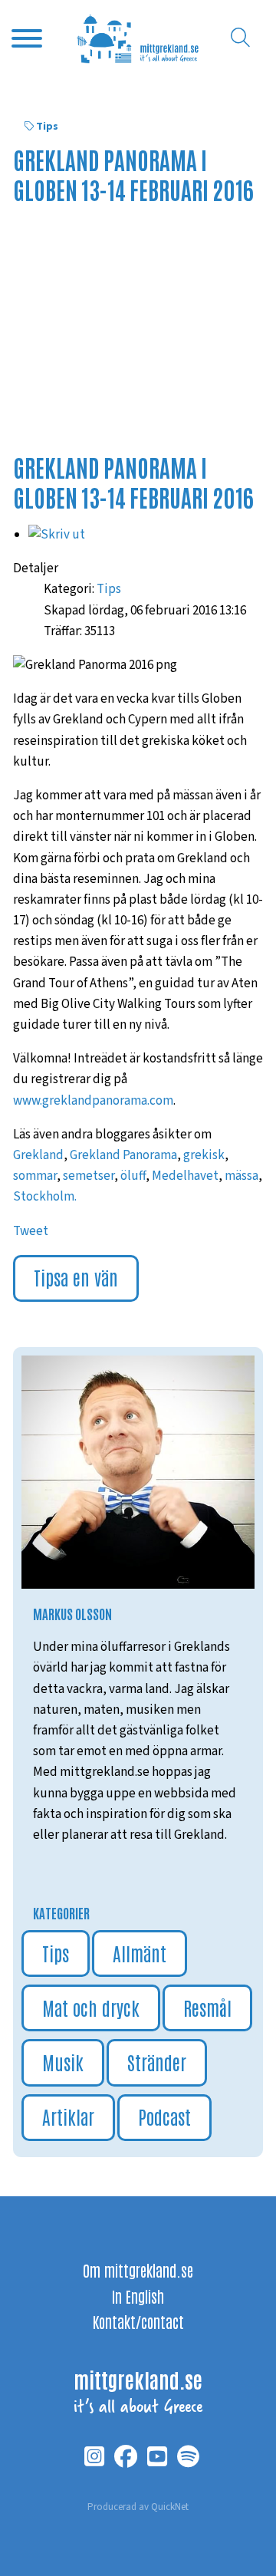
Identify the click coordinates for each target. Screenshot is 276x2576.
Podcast (164, 2116)
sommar (35, 1176)
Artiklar (68, 2116)
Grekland (38, 1155)
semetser (89, 1176)
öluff (133, 1176)
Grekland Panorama (123, 1155)
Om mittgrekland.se (138, 2270)
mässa (242, 1176)
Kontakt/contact (138, 2321)
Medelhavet (185, 1176)
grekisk (204, 1155)
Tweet (31, 1231)
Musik (63, 2062)
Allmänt (140, 1953)
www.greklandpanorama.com (93, 1101)
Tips (47, 127)
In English (138, 2296)
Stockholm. (45, 1197)
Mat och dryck (91, 2007)
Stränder (157, 2062)
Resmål (207, 2007)
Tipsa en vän (76, 1277)
